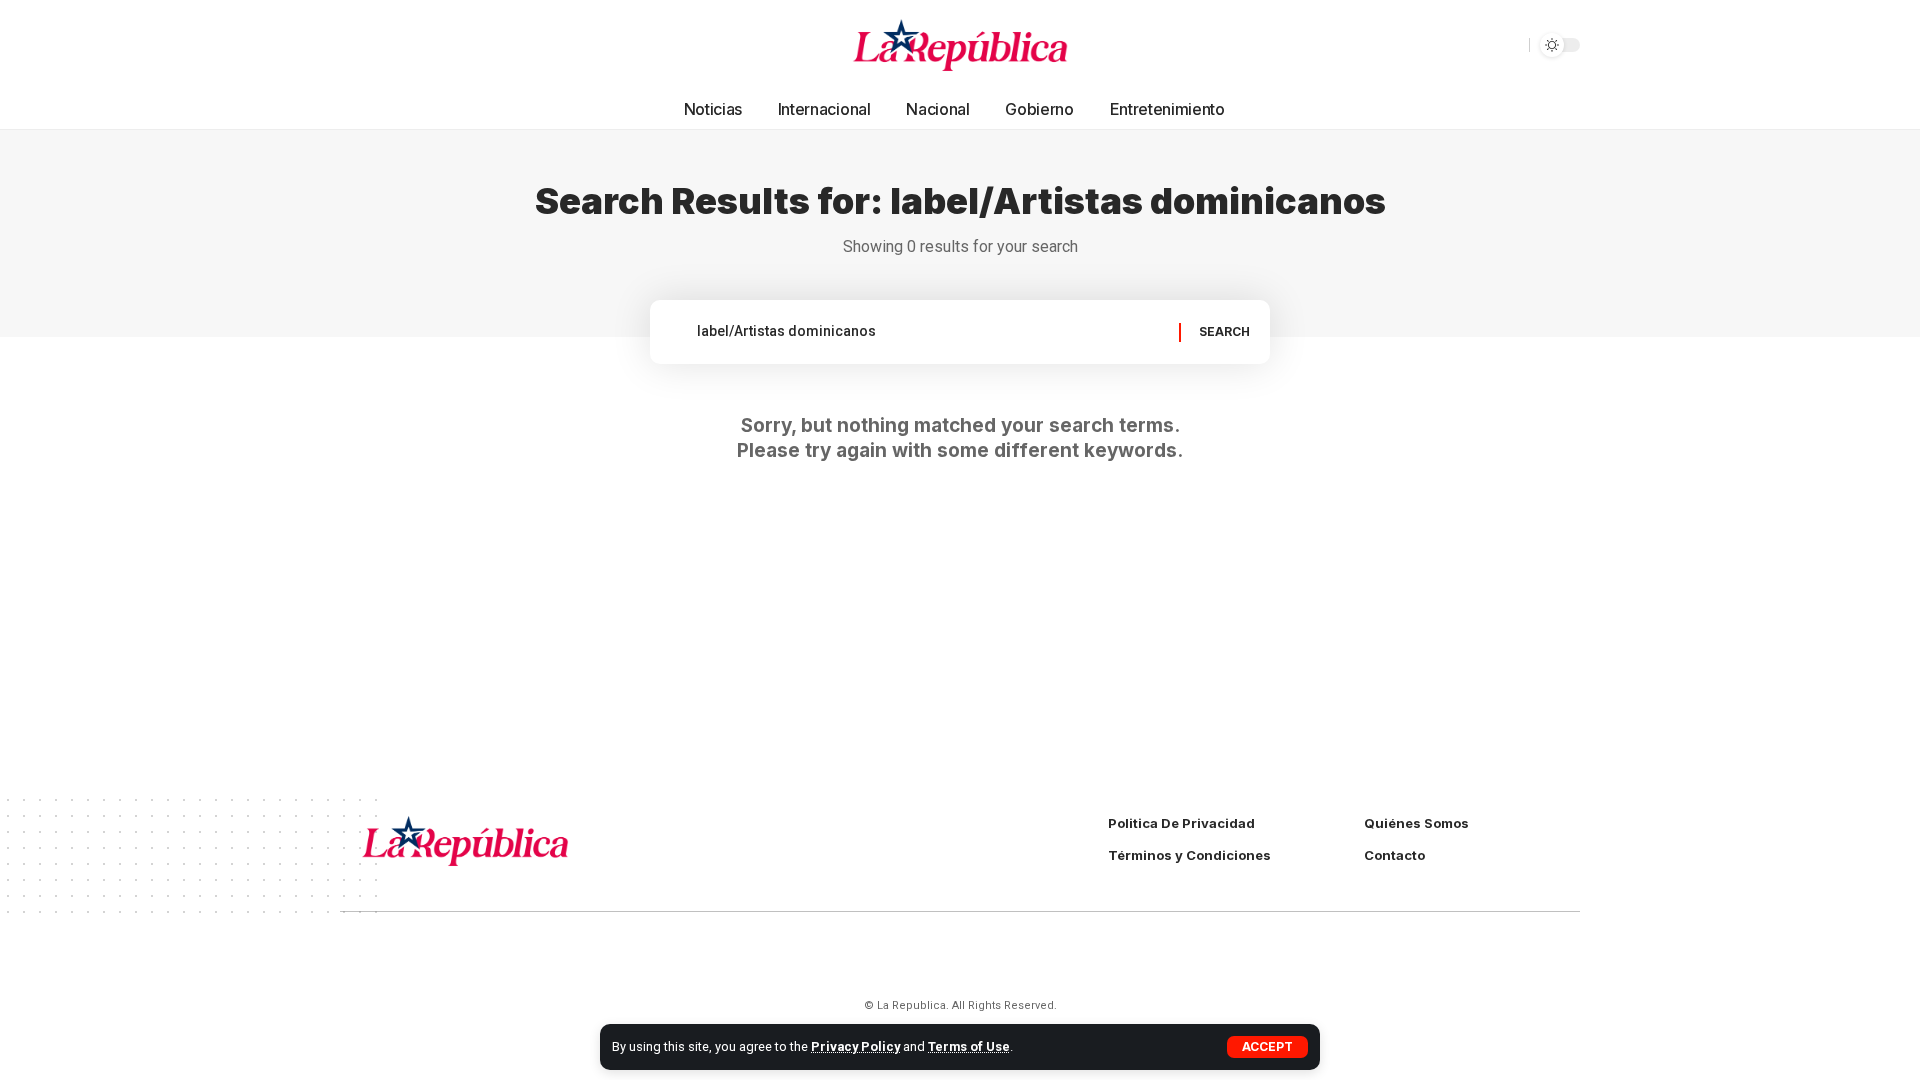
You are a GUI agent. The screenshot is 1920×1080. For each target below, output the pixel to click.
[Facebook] (356, 45)
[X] (378, 45)
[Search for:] (930, 332)
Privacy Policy (855, 1046)
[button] (1267, 1047)
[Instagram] (400, 45)
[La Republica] (960, 45)
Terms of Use (969, 1046)
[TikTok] (422, 45)
